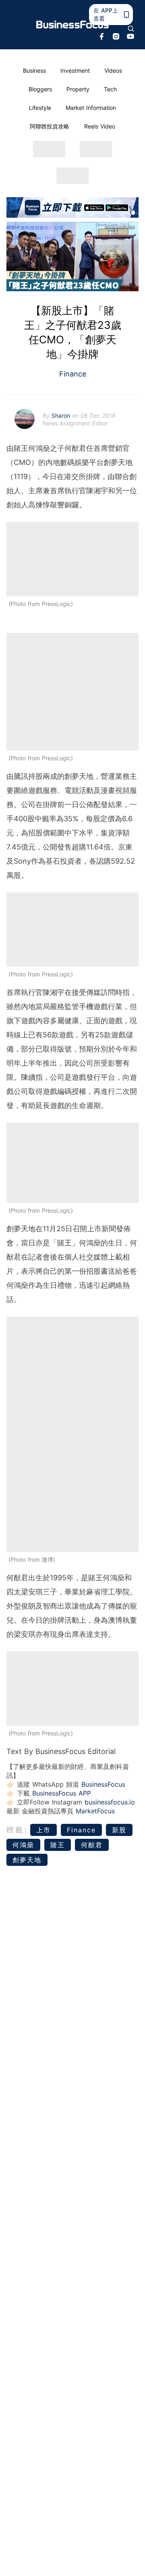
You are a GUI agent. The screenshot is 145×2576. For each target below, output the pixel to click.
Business (34, 70)
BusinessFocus (103, 1784)
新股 (119, 1830)
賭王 (58, 1845)
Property (78, 89)
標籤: (17, 1830)
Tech (110, 89)
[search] (131, 29)
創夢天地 (27, 1860)
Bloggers (40, 89)
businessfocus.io (110, 1802)
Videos (113, 70)
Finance (73, 374)
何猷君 (92, 1845)
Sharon (62, 415)
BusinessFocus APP (62, 1793)
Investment (75, 70)
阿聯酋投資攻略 (50, 126)
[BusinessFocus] (72, 25)
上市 (43, 1830)
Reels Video (100, 126)
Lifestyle (40, 108)
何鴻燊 (23, 1845)
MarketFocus (95, 1811)
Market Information (91, 108)
